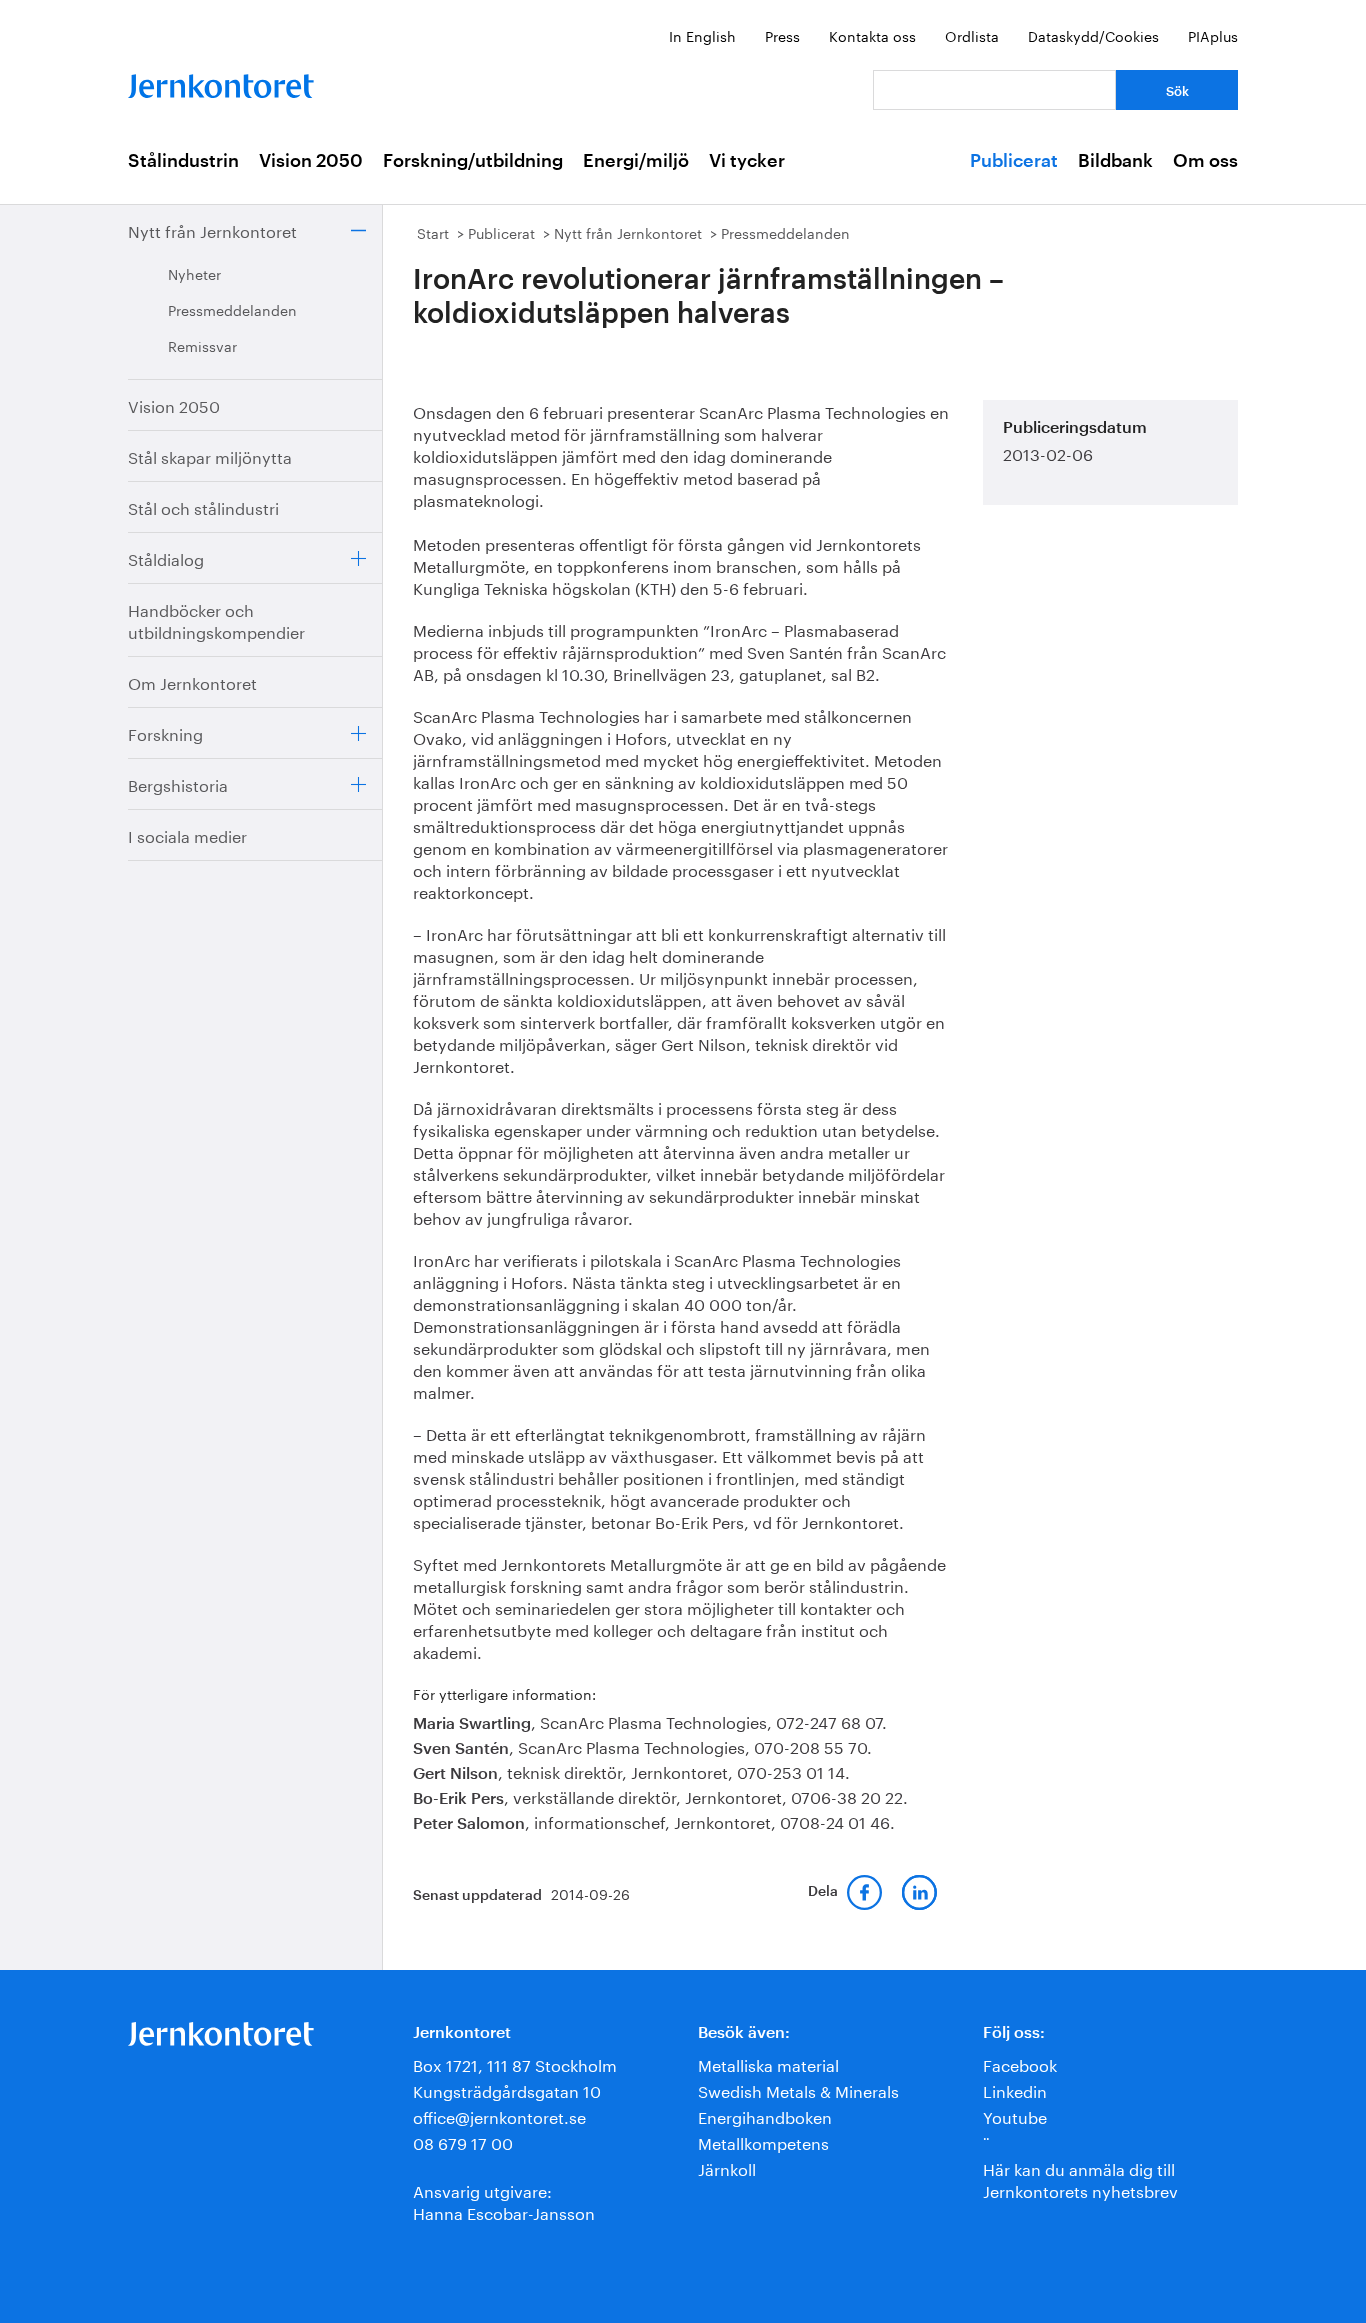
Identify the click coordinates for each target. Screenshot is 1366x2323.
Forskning (165, 732)
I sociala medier (187, 834)
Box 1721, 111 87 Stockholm (515, 2063)
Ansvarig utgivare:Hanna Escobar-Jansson (504, 2200)
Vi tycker (747, 161)
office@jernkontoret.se (499, 2115)
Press (782, 35)
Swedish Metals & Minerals (798, 2089)
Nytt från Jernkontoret (212, 229)
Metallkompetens (763, 2141)
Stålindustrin (183, 161)
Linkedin (1015, 2089)
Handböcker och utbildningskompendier (216, 619)
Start (433, 232)
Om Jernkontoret (192, 681)
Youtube (1015, 2115)
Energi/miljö (636, 161)
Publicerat (1014, 161)
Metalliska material (768, 2063)
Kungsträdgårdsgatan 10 (507, 2089)
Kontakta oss (872, 35)
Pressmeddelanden (232, 309)
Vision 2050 (311, 161)
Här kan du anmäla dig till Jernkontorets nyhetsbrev (1080, 2178)
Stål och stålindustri (203, 506)
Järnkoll (727, 2167)
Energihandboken (765, 2115)
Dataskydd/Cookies (1093, 35)
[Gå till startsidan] (221, 81)
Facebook (1020, 2063)
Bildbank (1115, 161)
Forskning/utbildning (473, 161)
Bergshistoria (178, 783)
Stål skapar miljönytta (210, 455)
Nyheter (194, 273)
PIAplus (1213, 35)
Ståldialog (166, 557)
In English (702, 35)
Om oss (1205, 161)
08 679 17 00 (463, 2141)
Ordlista (972, 35)
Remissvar (202, 345)
